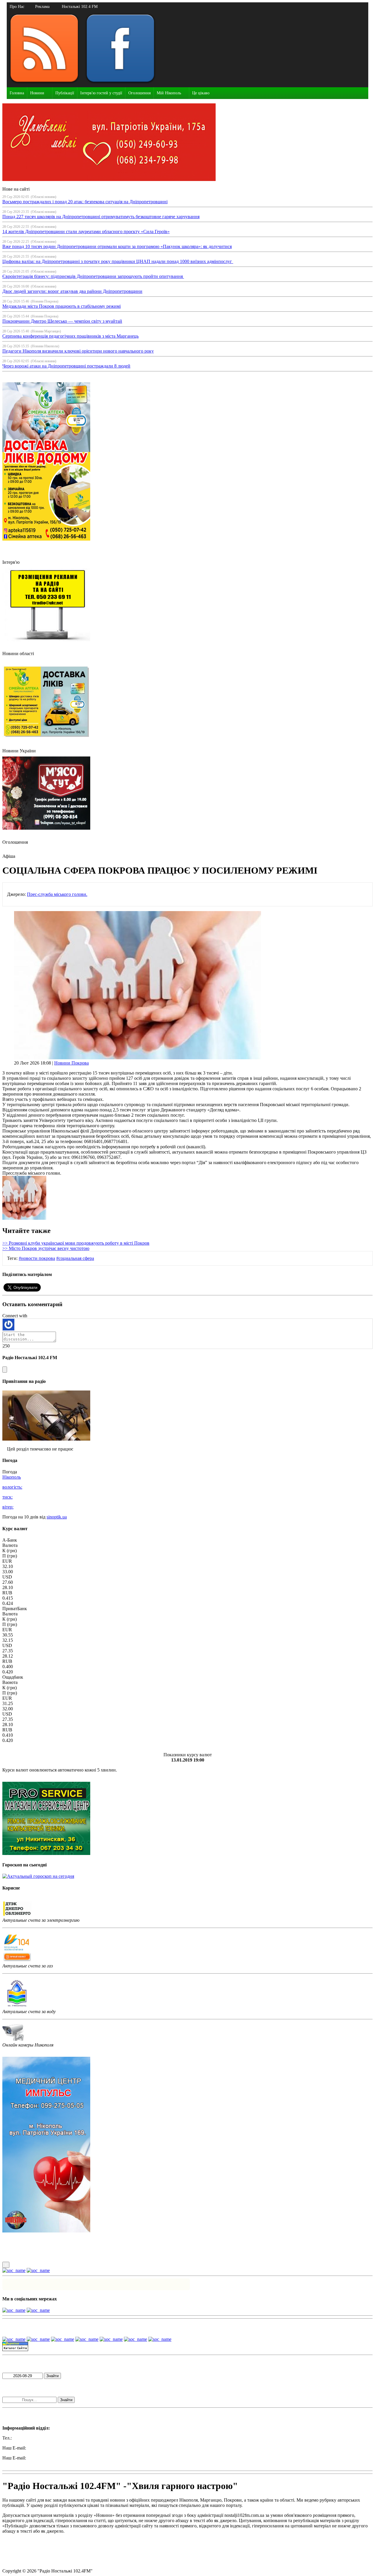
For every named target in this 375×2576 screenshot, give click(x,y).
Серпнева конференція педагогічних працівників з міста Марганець (70, 336)
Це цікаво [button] (201, 93)
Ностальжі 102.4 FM (80, 7)
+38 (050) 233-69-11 (32, 2438)
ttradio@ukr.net (42, 2448)
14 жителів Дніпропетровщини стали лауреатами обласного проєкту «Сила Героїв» (86, 232)
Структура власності (23, 2561)
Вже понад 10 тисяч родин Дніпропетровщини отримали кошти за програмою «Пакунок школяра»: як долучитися (117, 246)
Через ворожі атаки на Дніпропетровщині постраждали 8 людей (66, 366)
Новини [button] (37, 93)
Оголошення (139, 93)
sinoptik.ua (57, 1517)
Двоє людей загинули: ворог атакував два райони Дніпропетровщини (72, 291)
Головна (17, 93)
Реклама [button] (42, 7)
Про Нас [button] (17, 7)
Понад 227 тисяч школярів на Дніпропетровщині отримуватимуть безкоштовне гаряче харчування (101, 217)
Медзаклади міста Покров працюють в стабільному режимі (62, 306)
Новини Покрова (71, 1063)
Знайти (52, 2376)
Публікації (65, 93)
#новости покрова (37, 1258)
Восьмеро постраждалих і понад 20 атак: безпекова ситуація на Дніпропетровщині (85, 202)
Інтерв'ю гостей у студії (101, 93)
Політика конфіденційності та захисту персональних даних (62, 2551)
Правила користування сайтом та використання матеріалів (61, 2541)
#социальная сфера (75, 1258)
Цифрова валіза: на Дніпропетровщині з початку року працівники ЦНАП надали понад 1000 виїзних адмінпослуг (118, 261)
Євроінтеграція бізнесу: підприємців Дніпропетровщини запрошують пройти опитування (93, 276)
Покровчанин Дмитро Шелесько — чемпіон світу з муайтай (62, 321)
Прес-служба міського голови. (57, 894)
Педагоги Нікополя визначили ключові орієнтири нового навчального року (78, 351)
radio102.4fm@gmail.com (27, 2463)
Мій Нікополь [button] (169, 93)
